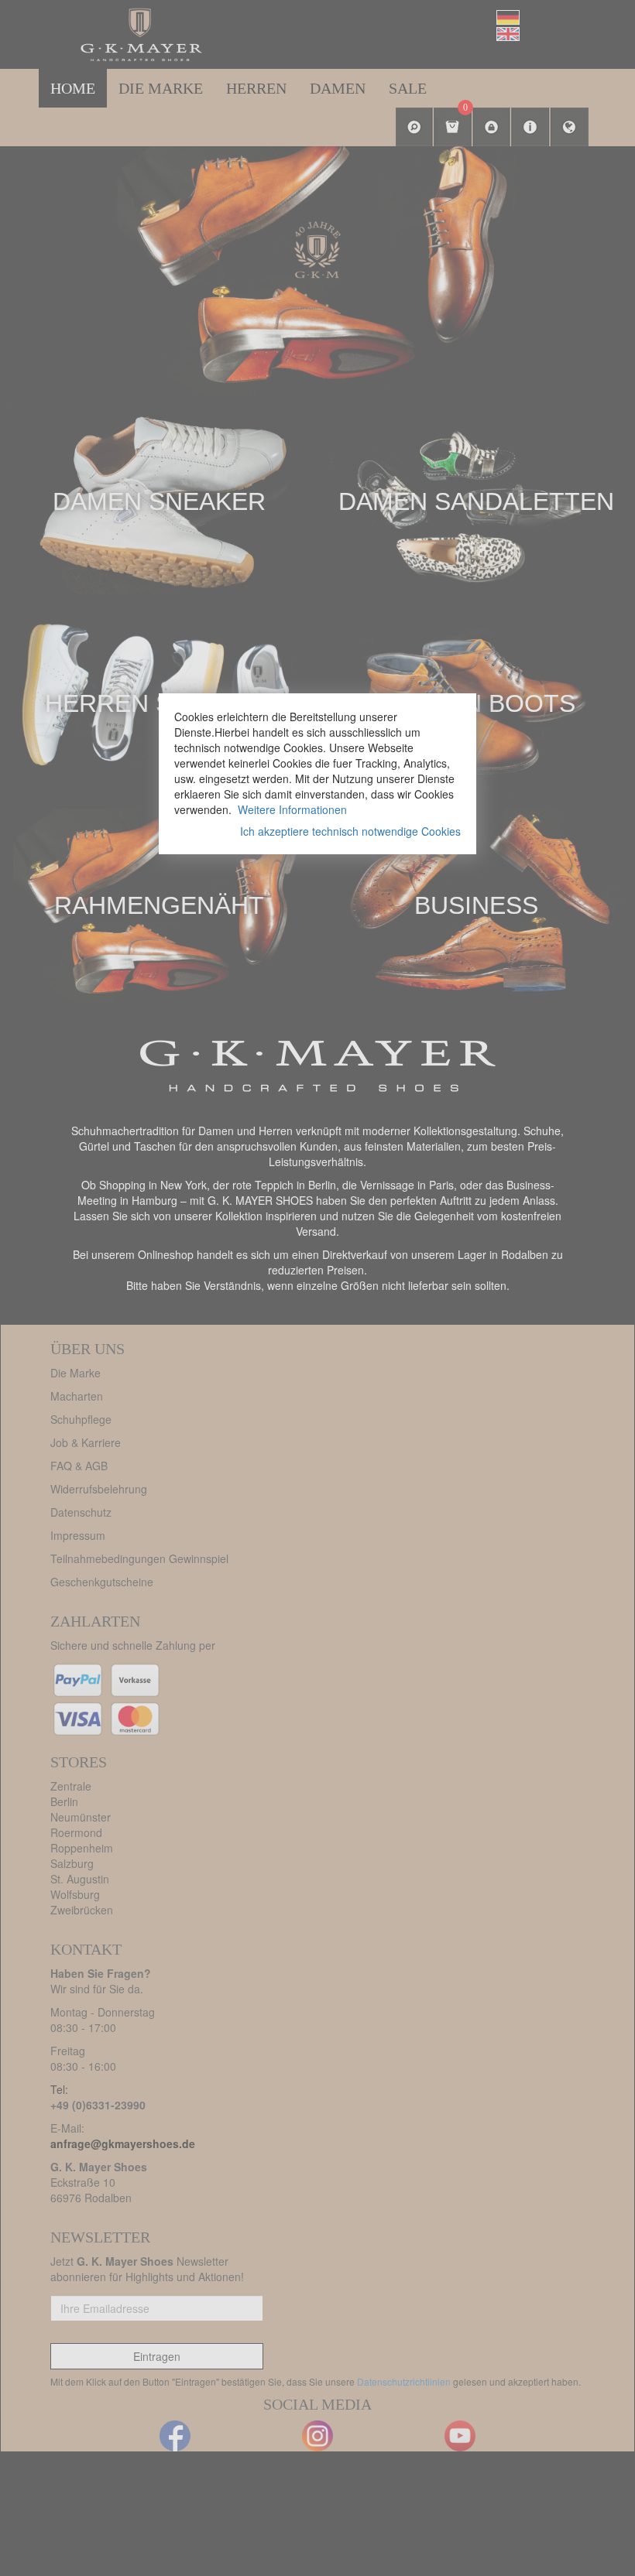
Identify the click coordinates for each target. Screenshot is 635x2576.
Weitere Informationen (292, 809)
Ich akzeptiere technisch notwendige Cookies (350, 831)
